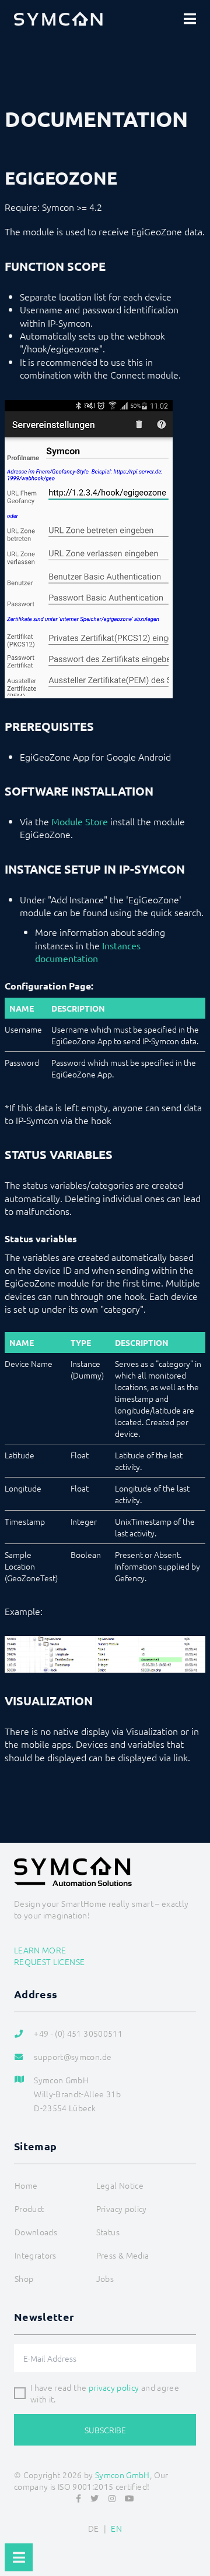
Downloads (36, 2232)
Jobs (105, 2278)
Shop (24, 2278)
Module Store (80, 821)
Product (29, 2208)
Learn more (40, 1950)
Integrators (36, 2255)
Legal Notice (120, 2185)
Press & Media (123, 2255)
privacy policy (114, 2387)
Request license (49, 1962)
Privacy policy (122, 2208)
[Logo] (58, 19)
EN (116, 2528)
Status (108, 2232)
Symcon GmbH (123, 2475)
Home (26, 2185)
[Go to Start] (196, 2539)
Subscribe (105, 2430)
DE (94, 2528)
